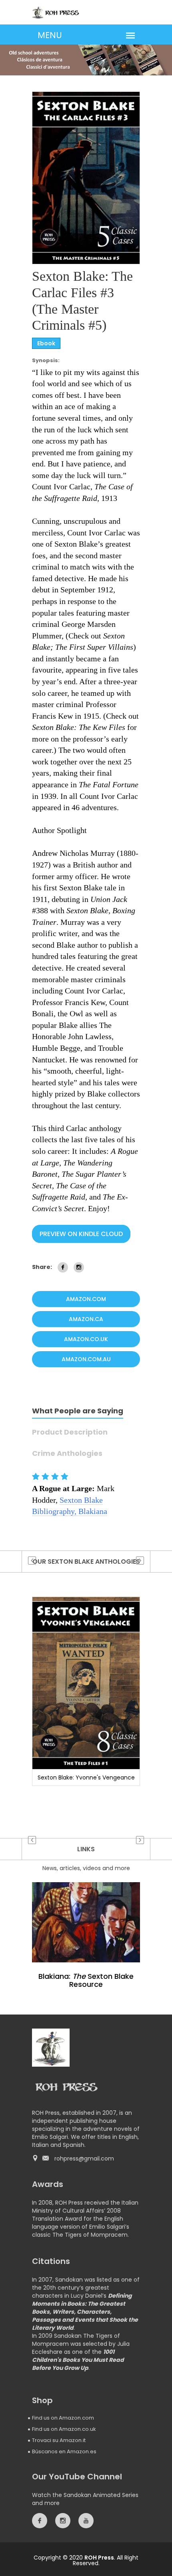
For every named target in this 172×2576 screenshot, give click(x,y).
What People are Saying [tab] (78, 1412)
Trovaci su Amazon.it (59, 2440)
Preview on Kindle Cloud (81, 1234)
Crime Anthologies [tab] (67, 1454)
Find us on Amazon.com (63, 2418)
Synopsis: (46, 361)
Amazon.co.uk (86, 1339)
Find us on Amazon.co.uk (64, 2429)
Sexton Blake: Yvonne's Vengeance (86, 1777)
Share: (42, 1267)
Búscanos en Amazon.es (64, 2451)
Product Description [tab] (70, 1433)
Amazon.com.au (86, 1359)
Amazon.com (86, 1299)
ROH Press (99, 2558)
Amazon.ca (86, 1319)
